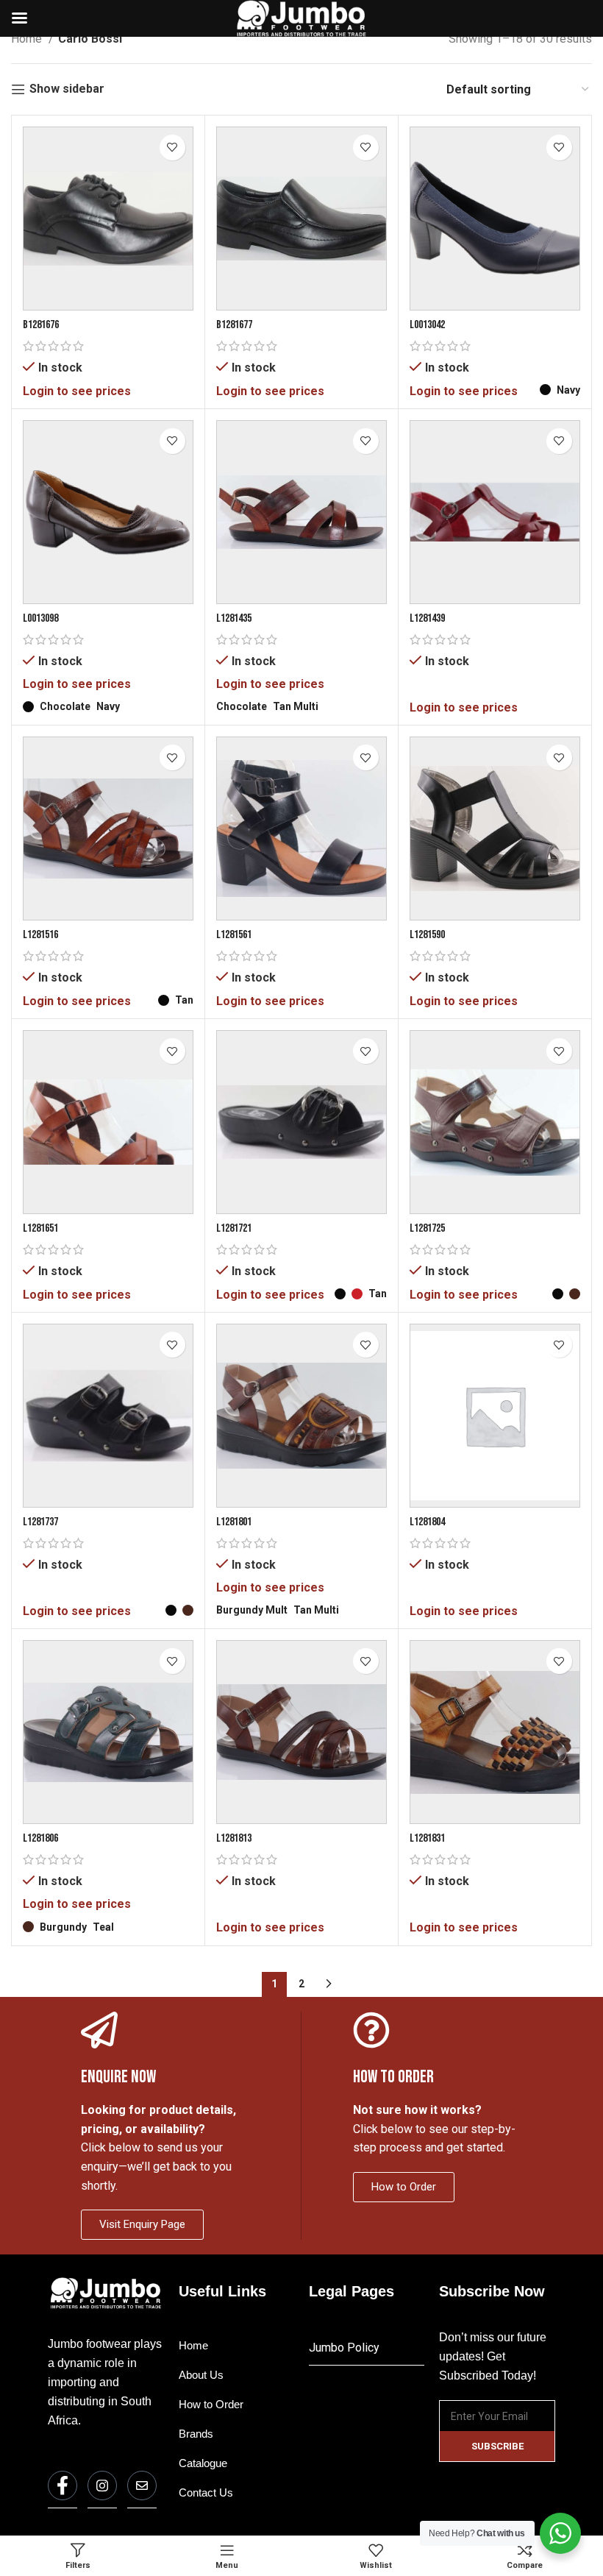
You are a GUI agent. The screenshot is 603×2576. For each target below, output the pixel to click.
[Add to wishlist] (172, 148)
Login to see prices (77, 391)
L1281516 (40, 935)
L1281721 (234, 1228)
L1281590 (427, 935)
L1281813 (234, 1838)
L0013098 (40, 618)
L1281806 (40, 1838)
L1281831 (427, 1838)
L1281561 (234, 935)
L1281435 (234, 618)
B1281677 (234, 325)
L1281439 (427, 618)
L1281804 (427, 1522)
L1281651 (40, 1228)
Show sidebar (67, 89)
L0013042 (427, 325)
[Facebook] (63, 2485)
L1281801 (234, 1522)
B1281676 (41, 325)
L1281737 (40, 1522)
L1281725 (427, 1228)
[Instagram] (102, 2485)
